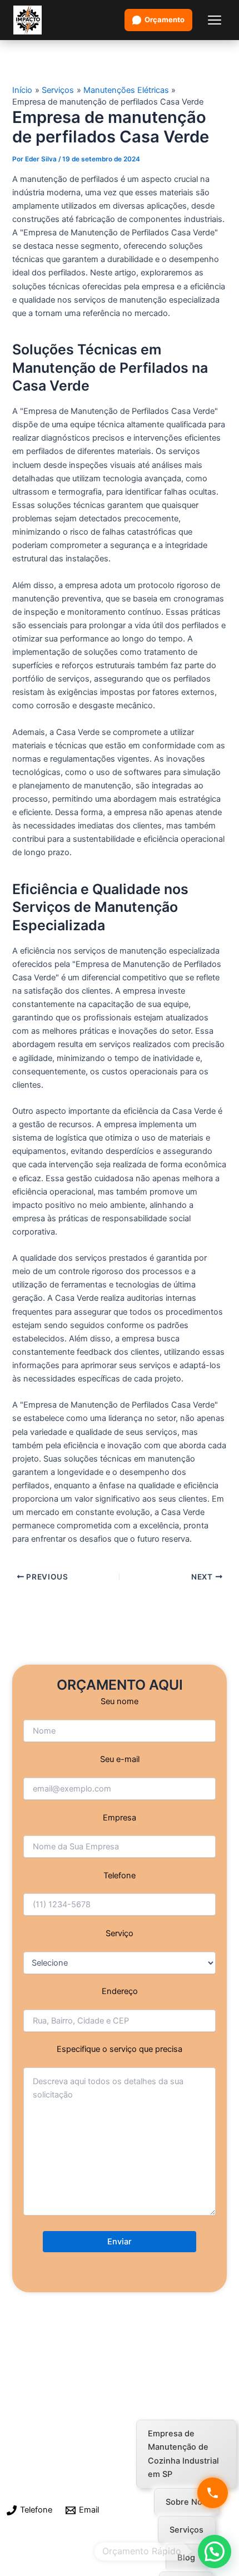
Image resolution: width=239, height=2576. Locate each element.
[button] (215, 2552)
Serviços (186, 2530)
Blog (186, 2558)
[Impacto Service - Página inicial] (28, 20)
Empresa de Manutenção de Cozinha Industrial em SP (183, 2454)
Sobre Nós (186, 2502)
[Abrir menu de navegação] (215, 20)
